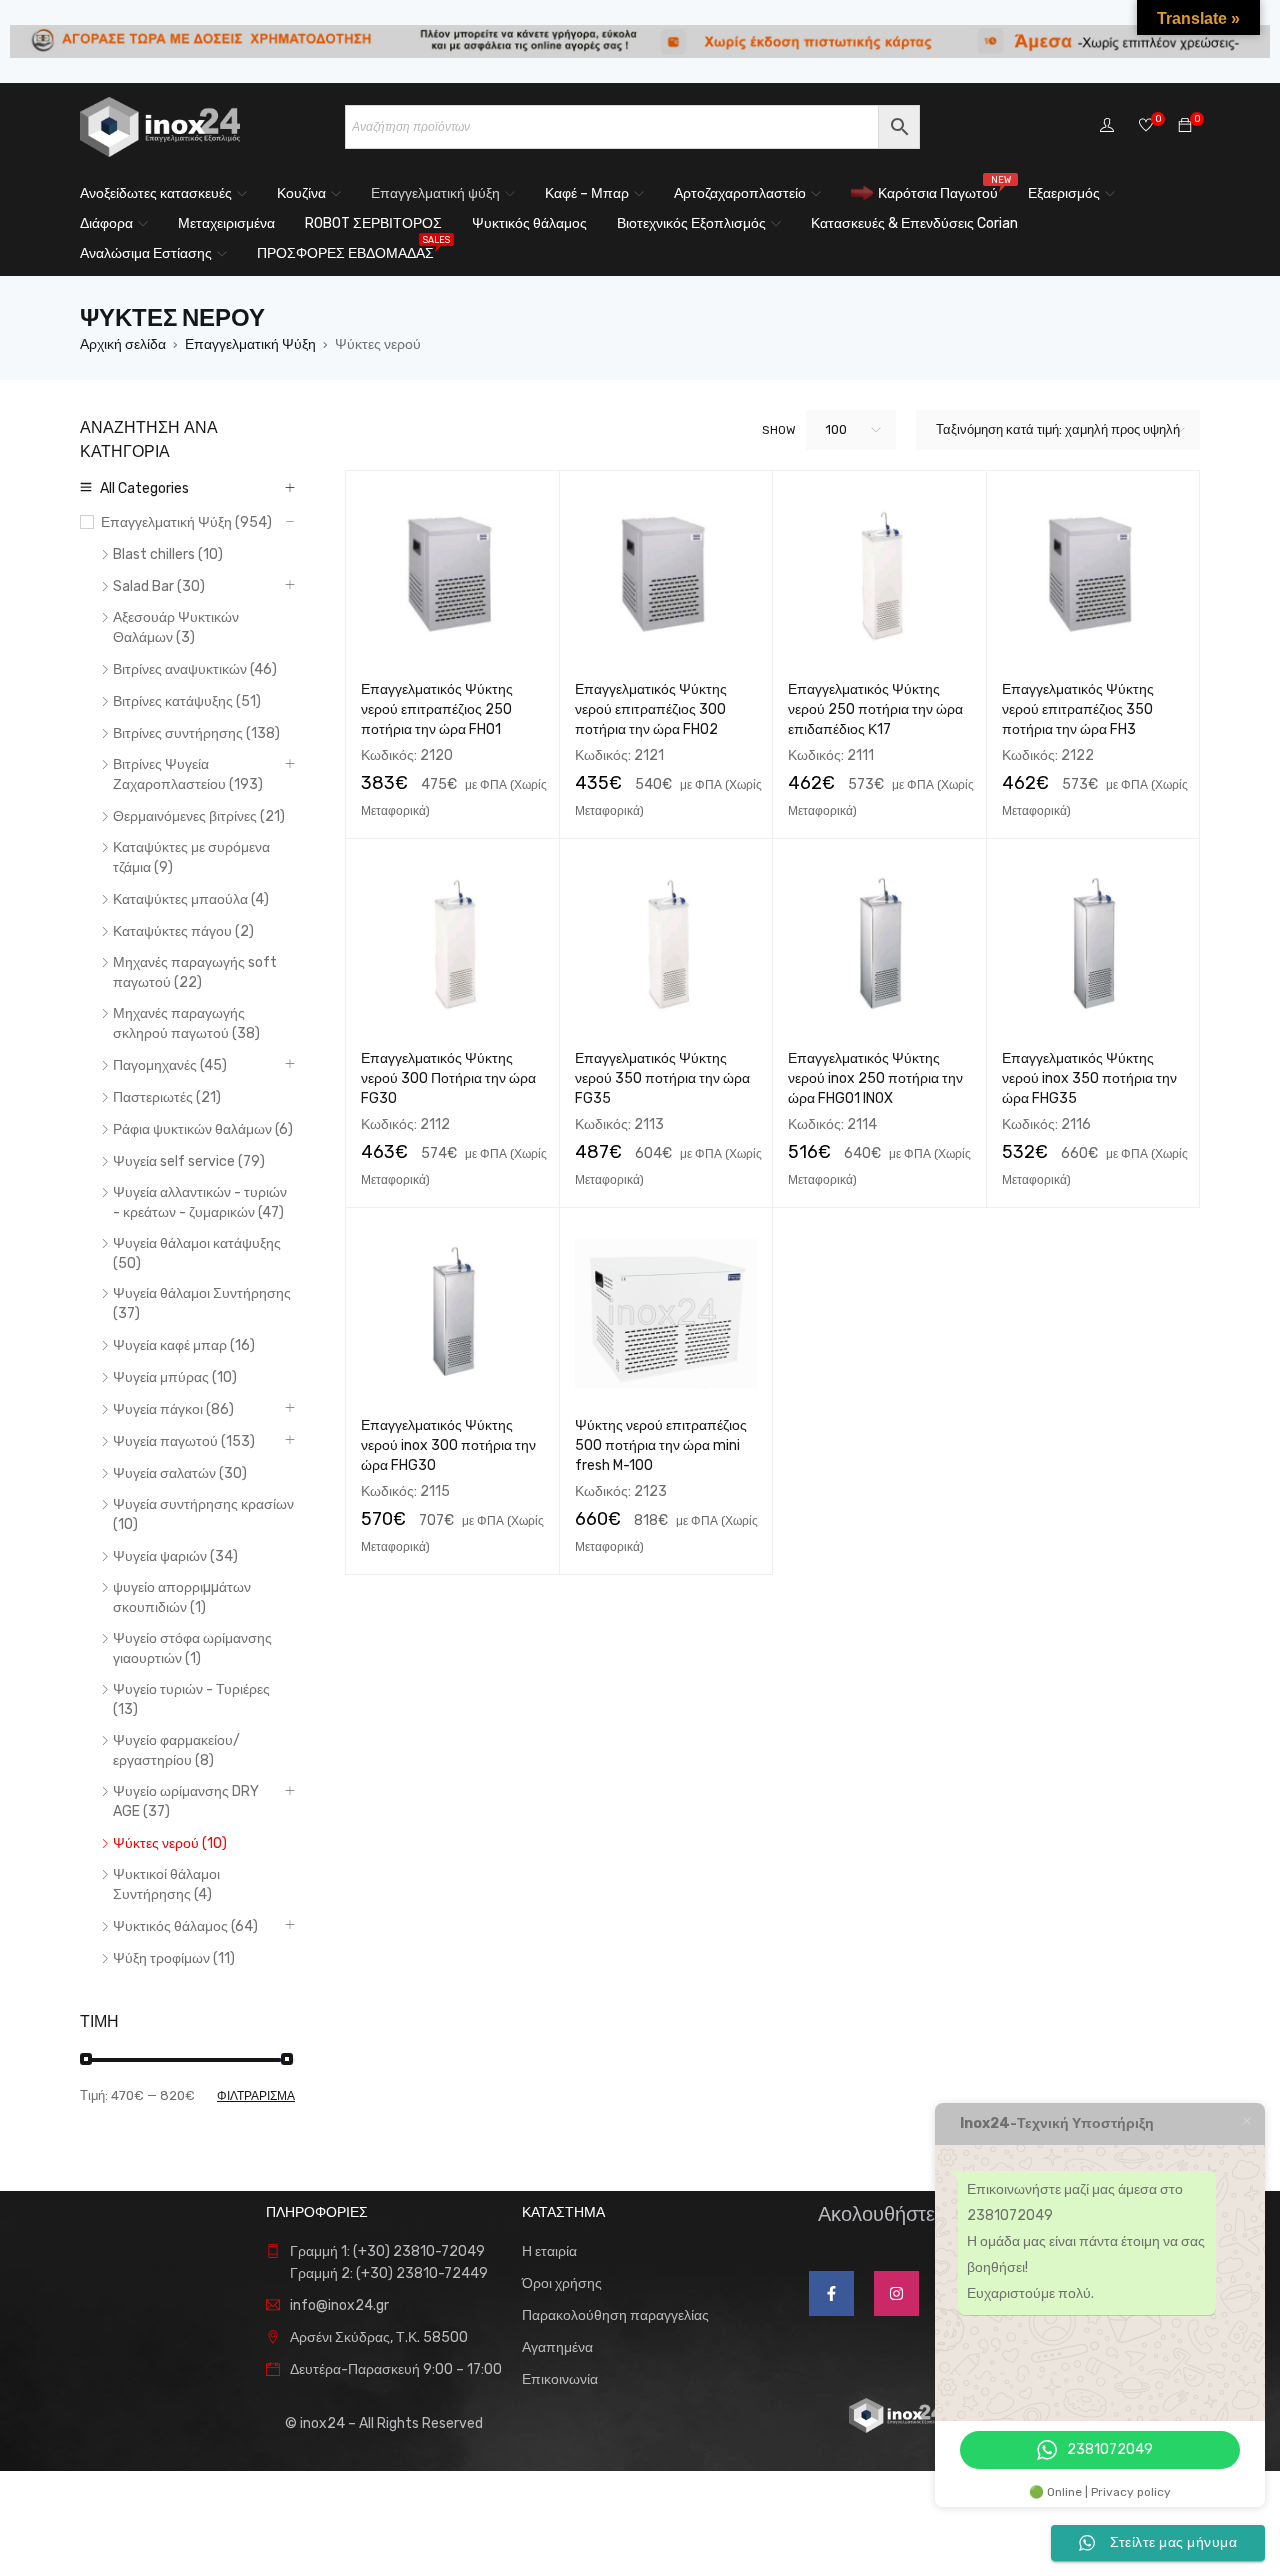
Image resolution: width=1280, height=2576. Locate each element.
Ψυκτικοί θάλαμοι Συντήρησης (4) (166, 1885)
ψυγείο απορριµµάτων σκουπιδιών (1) (182, 1598)
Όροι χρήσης (562, 2284)
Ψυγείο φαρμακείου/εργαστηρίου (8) (176, 1751)
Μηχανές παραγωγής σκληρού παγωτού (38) (186, 1023)
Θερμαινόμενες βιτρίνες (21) (199, 816)
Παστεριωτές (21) (167, 1097)
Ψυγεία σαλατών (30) (180, 1474)
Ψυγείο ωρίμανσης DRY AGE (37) (186, 1802)
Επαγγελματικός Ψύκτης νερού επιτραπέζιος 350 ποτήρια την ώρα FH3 (1078, 709)
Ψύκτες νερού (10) (170, 1844)
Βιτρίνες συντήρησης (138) (196, 733)
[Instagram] (896, 2294)
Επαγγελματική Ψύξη (250, 344)
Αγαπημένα (557, 2348)
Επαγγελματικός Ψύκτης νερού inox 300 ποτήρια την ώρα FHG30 (448, 1446)
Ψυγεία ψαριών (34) (175, 1557)
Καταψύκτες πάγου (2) (183, 931)
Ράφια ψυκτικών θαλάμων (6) (203, 1129)
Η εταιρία (549, 2252)
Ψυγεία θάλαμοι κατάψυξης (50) (197, 1253)
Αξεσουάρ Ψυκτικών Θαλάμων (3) (176, 627)
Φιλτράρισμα (256, 2096)
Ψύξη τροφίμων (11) (174, 1959)
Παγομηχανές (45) (170, 1065)
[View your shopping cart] (1185, 126)
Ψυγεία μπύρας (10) (175, 1378)
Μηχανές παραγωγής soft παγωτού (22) (195, 972)
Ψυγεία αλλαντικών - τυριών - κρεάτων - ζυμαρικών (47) (200, 1202)
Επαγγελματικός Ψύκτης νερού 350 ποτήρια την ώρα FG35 (662, 1078)
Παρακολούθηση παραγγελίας (615, 2316)
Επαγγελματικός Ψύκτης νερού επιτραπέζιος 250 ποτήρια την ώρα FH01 (437, 709)
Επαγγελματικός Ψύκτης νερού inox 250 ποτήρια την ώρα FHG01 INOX (875, 1078)
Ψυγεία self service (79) (189, 1161)
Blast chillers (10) (168, 554)
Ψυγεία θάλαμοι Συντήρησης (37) (202, 1304)
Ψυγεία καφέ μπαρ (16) (184, 1346)
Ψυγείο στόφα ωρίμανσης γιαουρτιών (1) (192, 1649)
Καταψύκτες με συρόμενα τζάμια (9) (191, 857)
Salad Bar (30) (159, 586)
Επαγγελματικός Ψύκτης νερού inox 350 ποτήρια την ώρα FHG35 (1089, 1078)
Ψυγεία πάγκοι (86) (173, 1410)
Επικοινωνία (560, 2380)
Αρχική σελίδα (123, 344)
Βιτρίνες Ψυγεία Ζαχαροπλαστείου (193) (188, 774)
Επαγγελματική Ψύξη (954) (186, 522)
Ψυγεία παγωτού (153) (184, 1442)
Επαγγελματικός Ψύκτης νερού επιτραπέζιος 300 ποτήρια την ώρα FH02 (651, 709)
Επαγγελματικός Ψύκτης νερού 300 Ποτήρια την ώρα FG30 (448, 1078)
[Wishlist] (1146, 126)
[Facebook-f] (831, 2294)
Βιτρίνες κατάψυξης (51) (187, 701)
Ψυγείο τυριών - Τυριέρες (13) (191, 1700)
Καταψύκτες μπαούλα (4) (191, 899)
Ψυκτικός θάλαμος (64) (185, 1927)
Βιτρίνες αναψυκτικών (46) (195, 669)
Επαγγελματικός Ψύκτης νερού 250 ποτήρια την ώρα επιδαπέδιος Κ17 (875, 709)
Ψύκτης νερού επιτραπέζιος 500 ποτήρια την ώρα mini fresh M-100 (661, 1446)
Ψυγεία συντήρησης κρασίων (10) (203, 1515)
